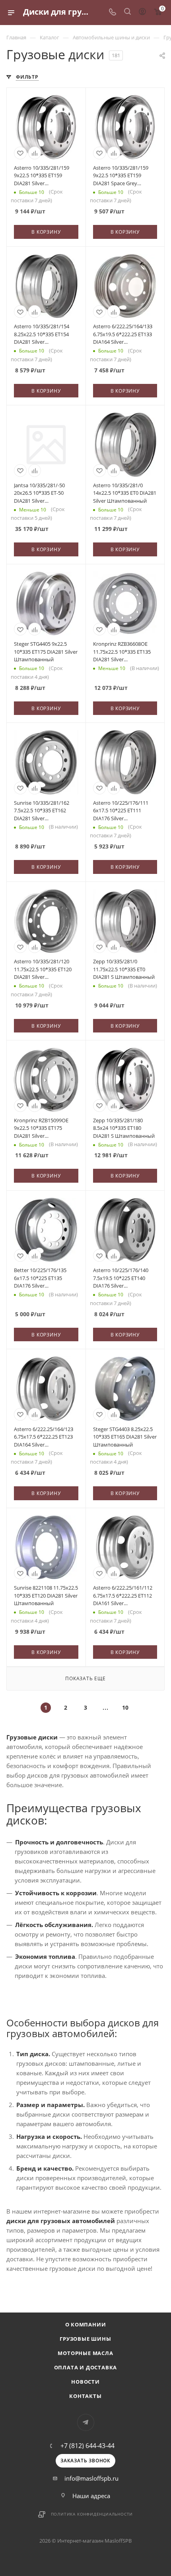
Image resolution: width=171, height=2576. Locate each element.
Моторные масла (85, 2353)
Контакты (85, 2396)
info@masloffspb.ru (91, 2478)
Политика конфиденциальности (92, 2514)
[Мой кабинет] (142, 12)
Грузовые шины (85, 2339)
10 (125, 1707)
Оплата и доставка (86, 2367)
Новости (85, 2382)
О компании (86, 2324)
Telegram (86, 2422)
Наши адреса (91, 2496)
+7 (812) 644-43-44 (87, 2446)
